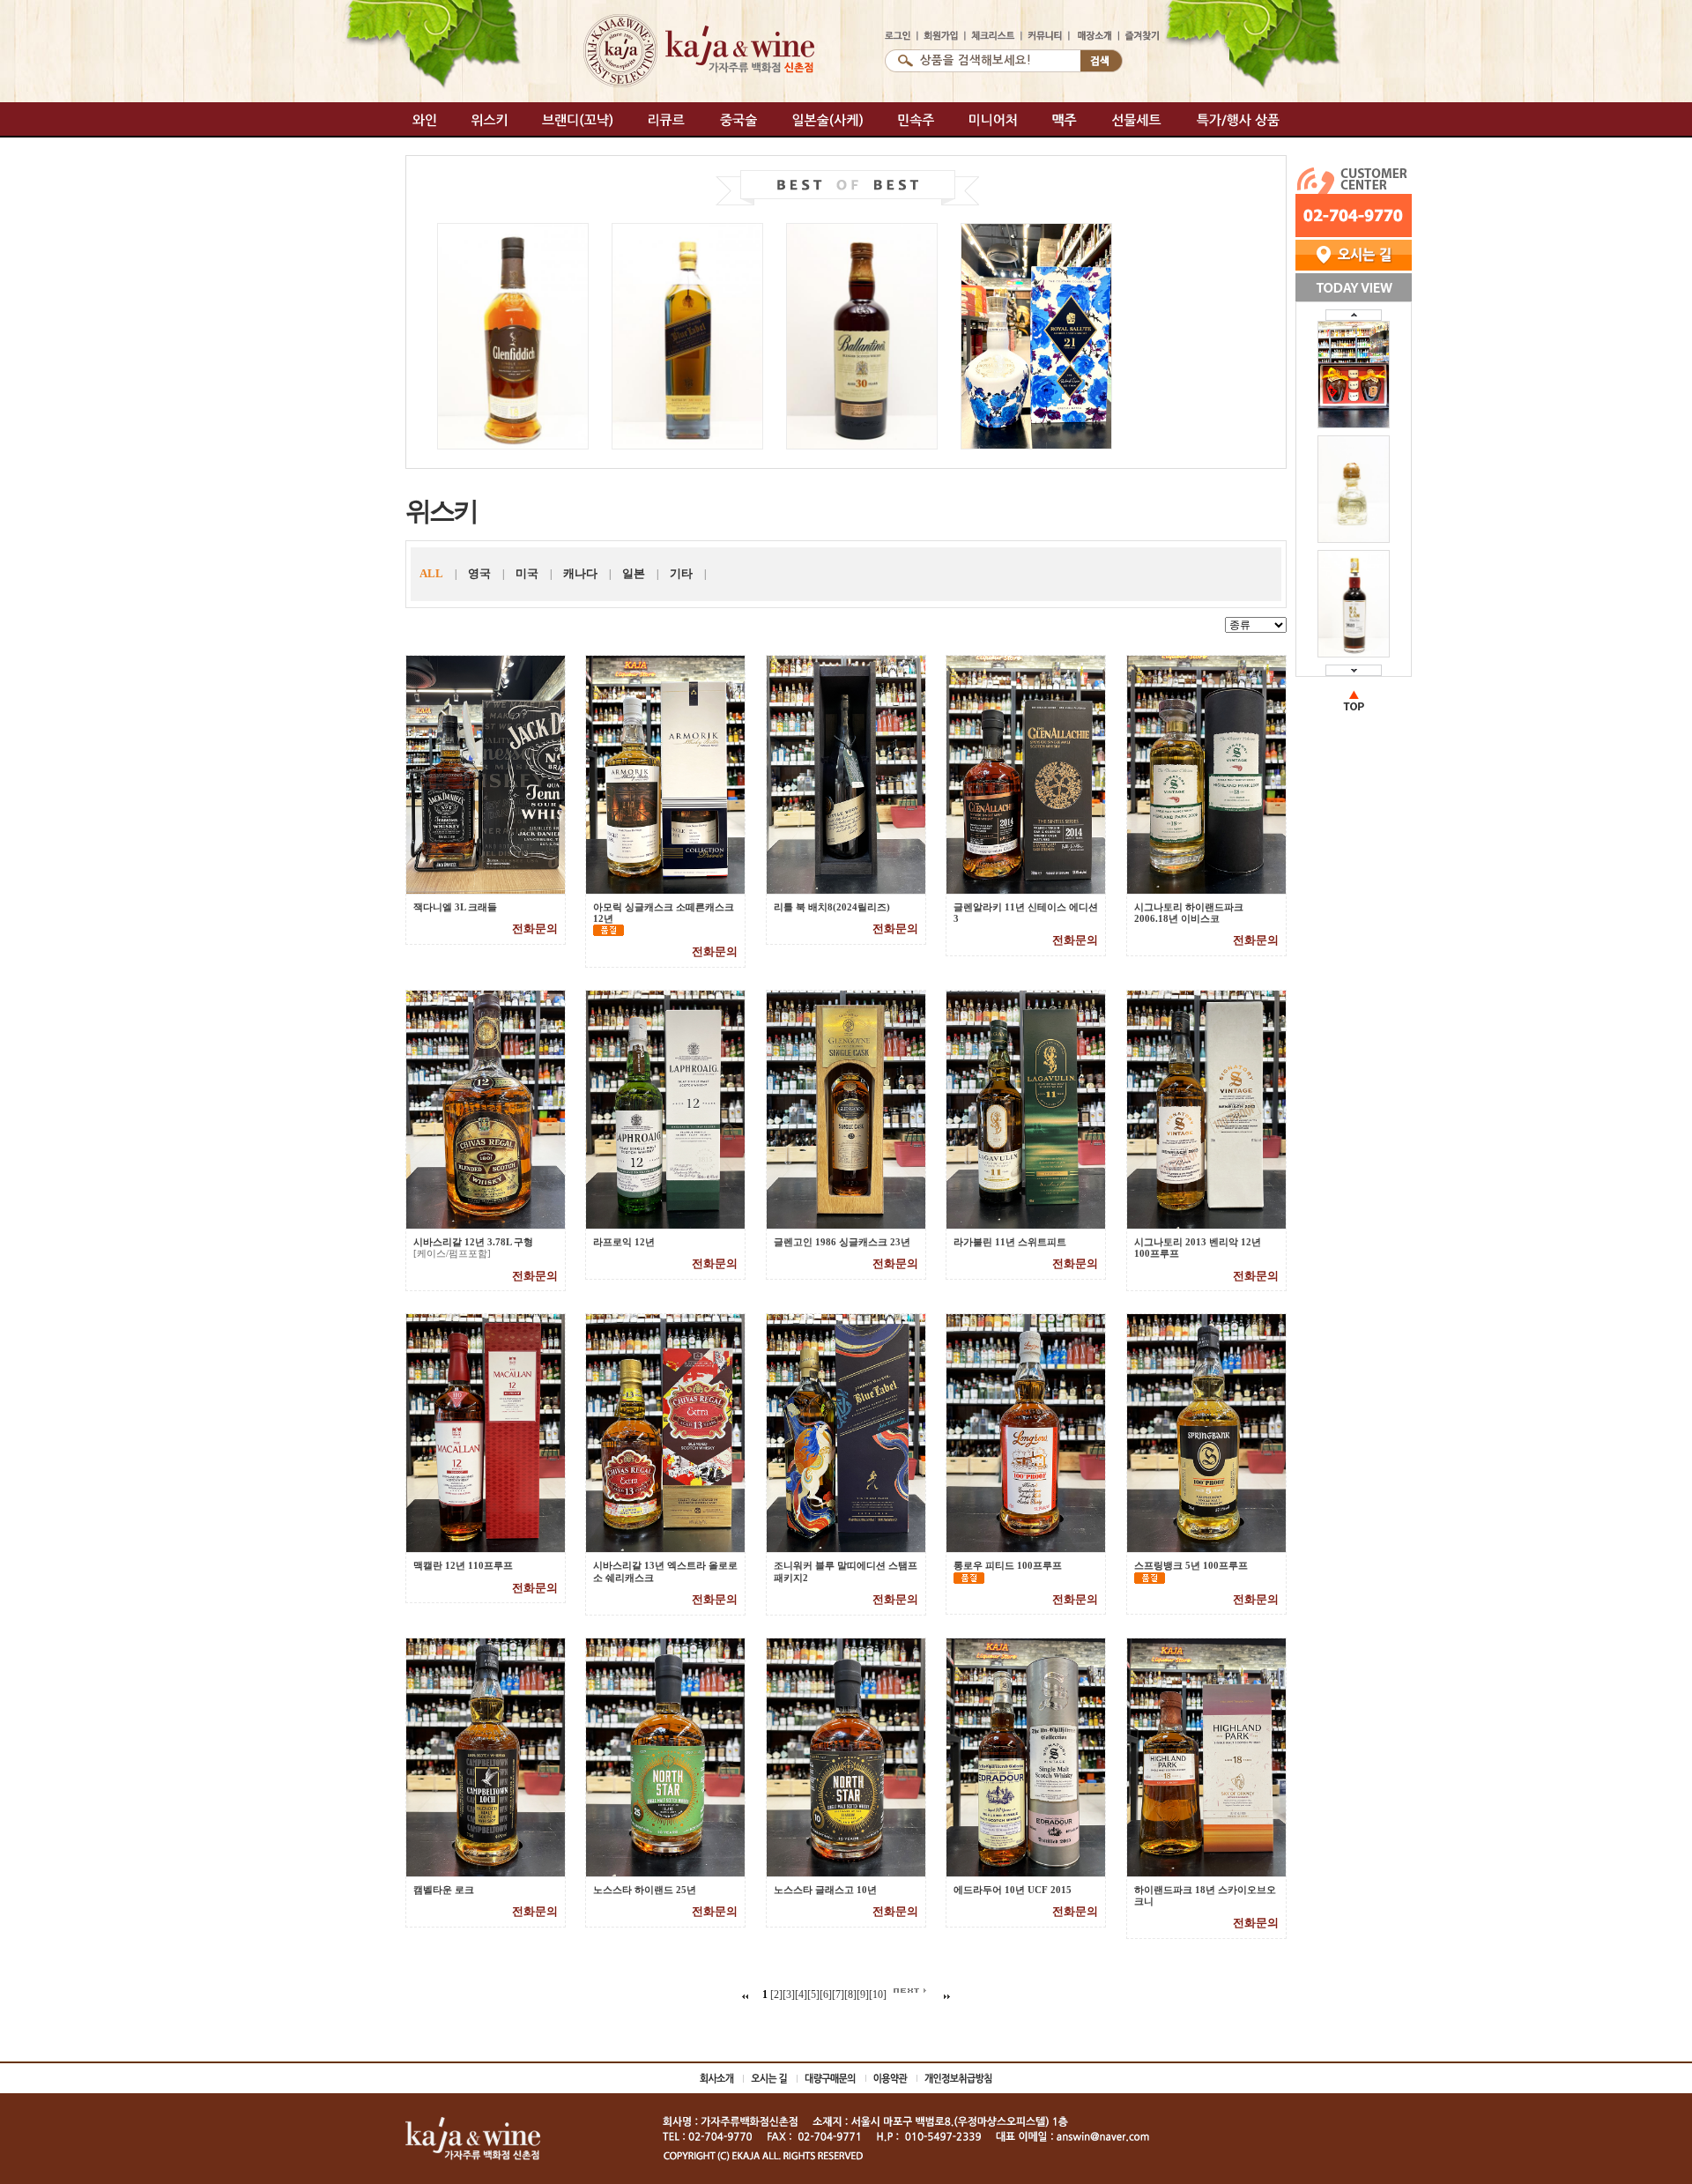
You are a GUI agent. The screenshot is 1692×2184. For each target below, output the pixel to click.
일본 (634, 573)
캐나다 (580, 573)
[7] (838, 1995)
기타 (681, 573)
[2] (776, 1995)
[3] (789, 1995)
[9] (863, 1995)
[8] (850, 1995)
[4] (801, 1995)
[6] (826, 1995)
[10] (878, 1995)
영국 (479, 573)
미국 (527, 573)
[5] (813, 1995)
